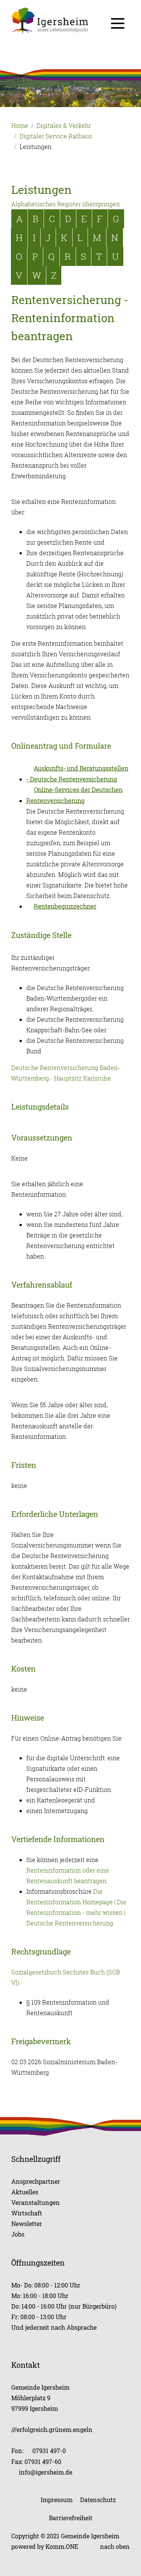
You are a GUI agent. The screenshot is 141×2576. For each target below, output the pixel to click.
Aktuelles (25, 2192)
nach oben (115, 2546)
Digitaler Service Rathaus (56, 136)
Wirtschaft (27, 2213)
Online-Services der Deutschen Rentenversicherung (74, 795)
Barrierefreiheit (71, 2518)
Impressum (57, 2500)
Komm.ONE (62, 2546)
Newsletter (27, 2224)
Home (20, 126)
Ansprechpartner (36, 2181)
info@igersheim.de (45, 2472)
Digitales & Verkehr (64, 126)
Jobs (18, 2234)
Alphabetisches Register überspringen (66, 204)
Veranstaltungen (36, 2202)
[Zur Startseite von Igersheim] (70, 21)
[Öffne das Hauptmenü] (118, 23)
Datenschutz (98, 2500)
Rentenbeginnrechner (65, 906)
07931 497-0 (49, 2451)
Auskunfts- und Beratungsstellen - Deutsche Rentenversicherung (77, 774)
